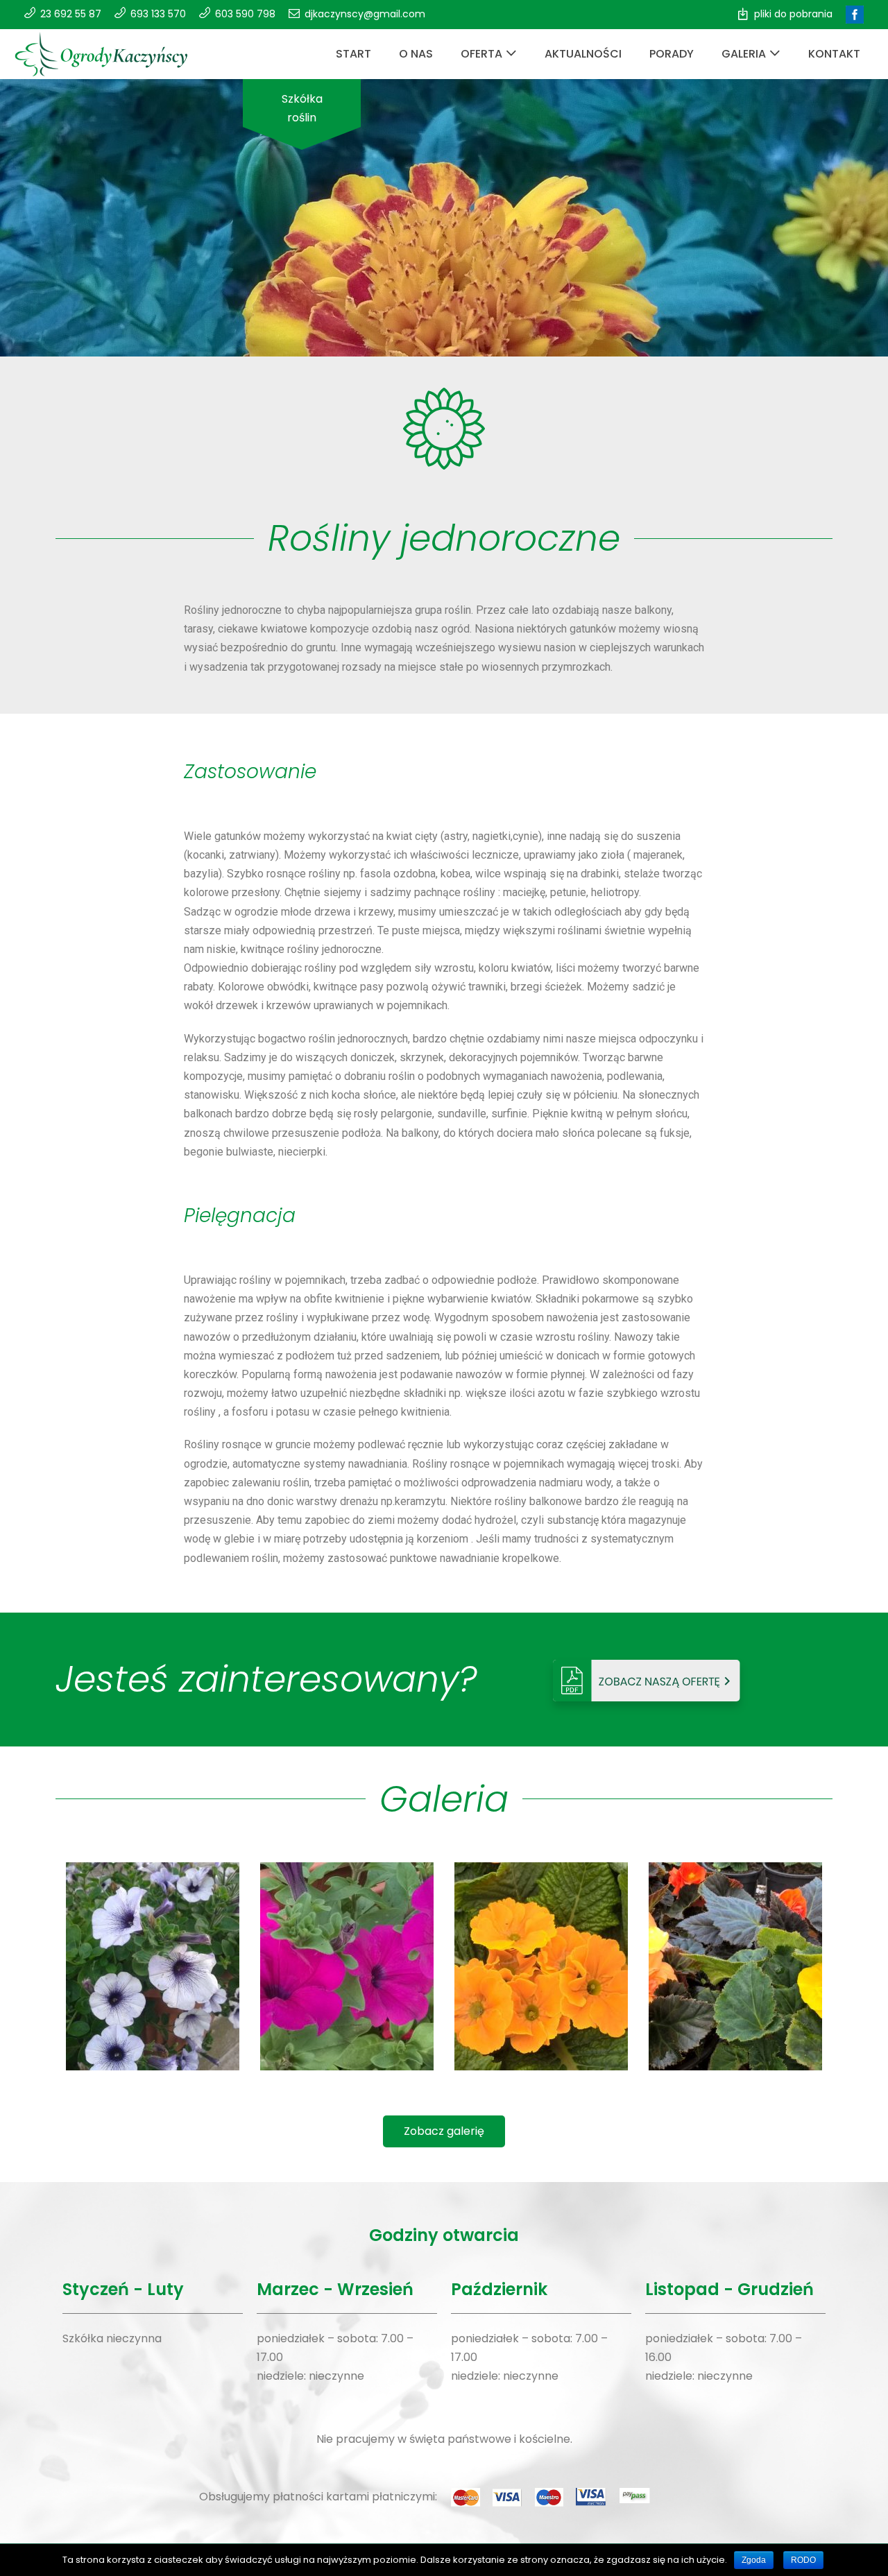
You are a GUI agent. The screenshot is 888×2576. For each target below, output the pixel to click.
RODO (803, 2560)
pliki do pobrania (793, 14)
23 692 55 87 (71, 14)
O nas (416, 54)
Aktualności (583, 54)
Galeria (744, 54)
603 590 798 (245, 14)
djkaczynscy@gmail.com (365, 14)
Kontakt (834, 54)
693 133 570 (158, 14)
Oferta (481, 54)
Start (353, 54)
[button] (444, 2131)
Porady (672, 54)
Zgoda (754, 2560)
